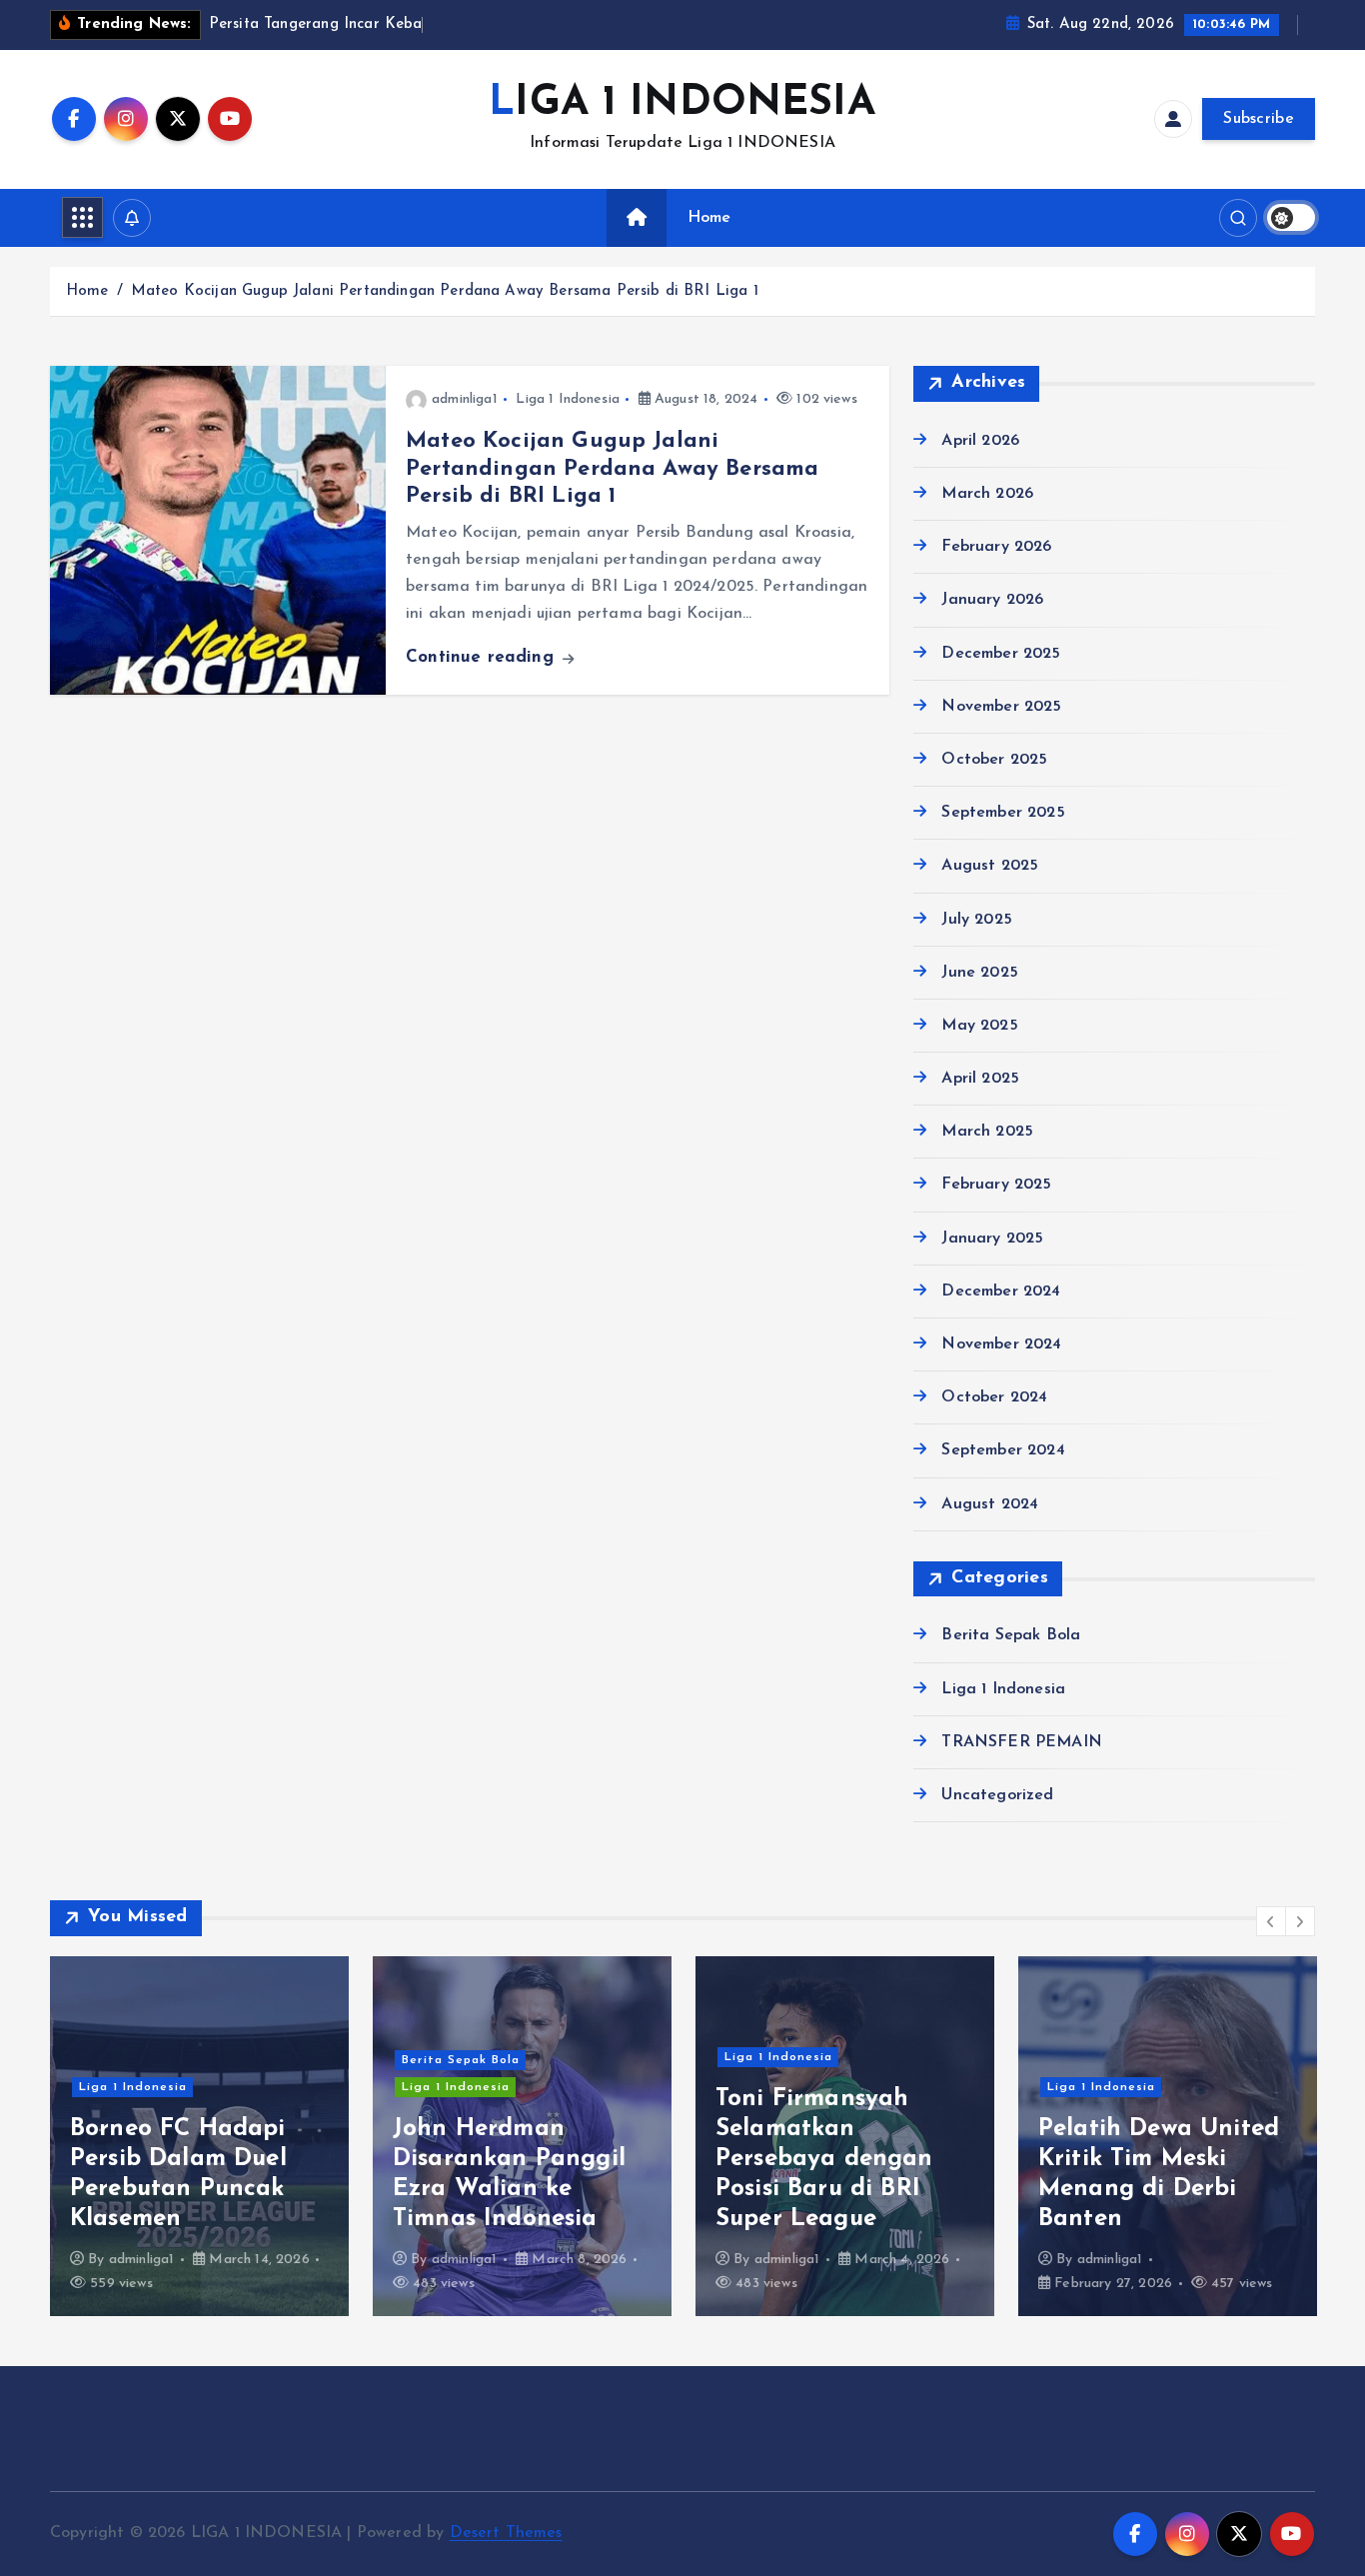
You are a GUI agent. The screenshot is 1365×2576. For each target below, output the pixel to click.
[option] (199, 2136)
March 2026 (987, 494)
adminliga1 (465, 399)
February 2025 (996, 1185)
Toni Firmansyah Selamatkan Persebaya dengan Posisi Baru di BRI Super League (824, 2159)
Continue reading (483, 657)
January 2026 (992, 600)
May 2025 (979, 1026)
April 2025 (980, 1079)
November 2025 (1001, 707)
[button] (1271, 1921)
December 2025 (1001, 654)
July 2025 (976, 920)
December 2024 (1001, 1291)
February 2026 (996, 547)
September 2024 (1003, 1450)
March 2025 (987, 1132)
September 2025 (1003, 813)
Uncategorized (997, 1795)
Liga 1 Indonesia (568, 399)
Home (709, 218)
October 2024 (994, 1397)
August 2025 (990, 866)
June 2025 (979, 973)
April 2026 (980, 441)
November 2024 (1001, 1344)
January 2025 (992, 1239)
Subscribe (1259, 119)
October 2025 (994, 760)
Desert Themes (506, 2533)
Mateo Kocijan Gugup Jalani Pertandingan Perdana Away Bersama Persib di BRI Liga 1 (445, 291)
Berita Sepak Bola (1011, 1635)
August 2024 (990, 1504)
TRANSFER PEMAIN (1021, 1742)
